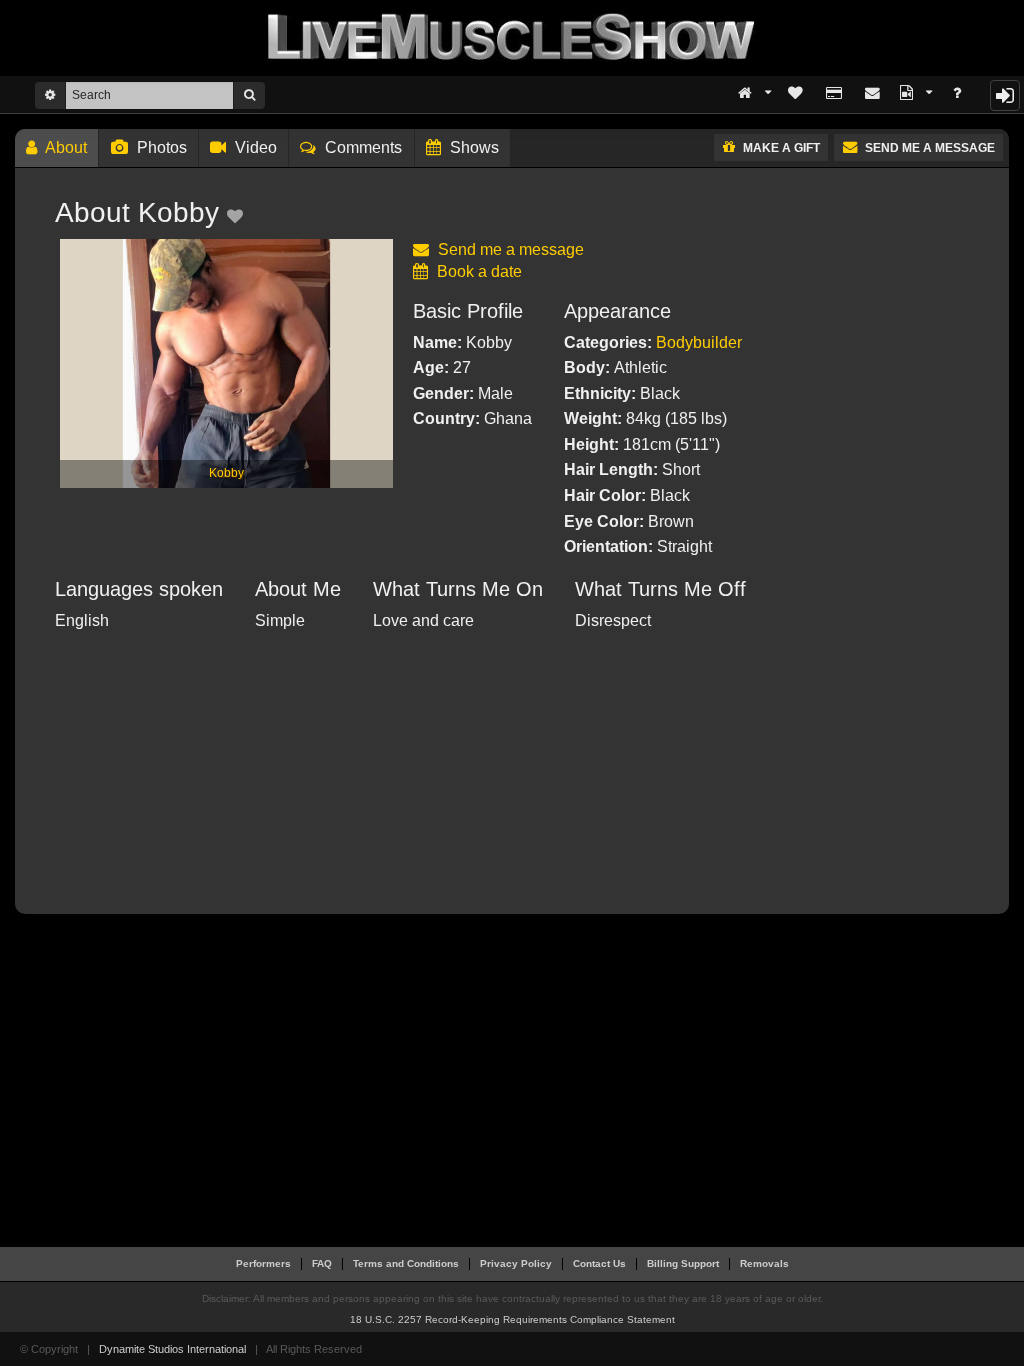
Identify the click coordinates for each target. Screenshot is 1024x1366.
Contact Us (599, 1263)
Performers (263, 1263)
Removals (764, 1263)
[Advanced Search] (50, 95)
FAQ (322, 1263)
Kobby (226, 473)
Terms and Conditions (406, 1263)
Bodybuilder (699, 342)
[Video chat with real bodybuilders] (512, 36)
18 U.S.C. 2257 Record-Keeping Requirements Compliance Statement (512, 1319)
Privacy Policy (516, 1263)
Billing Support (683, 1263)
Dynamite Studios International (172, 1349)
